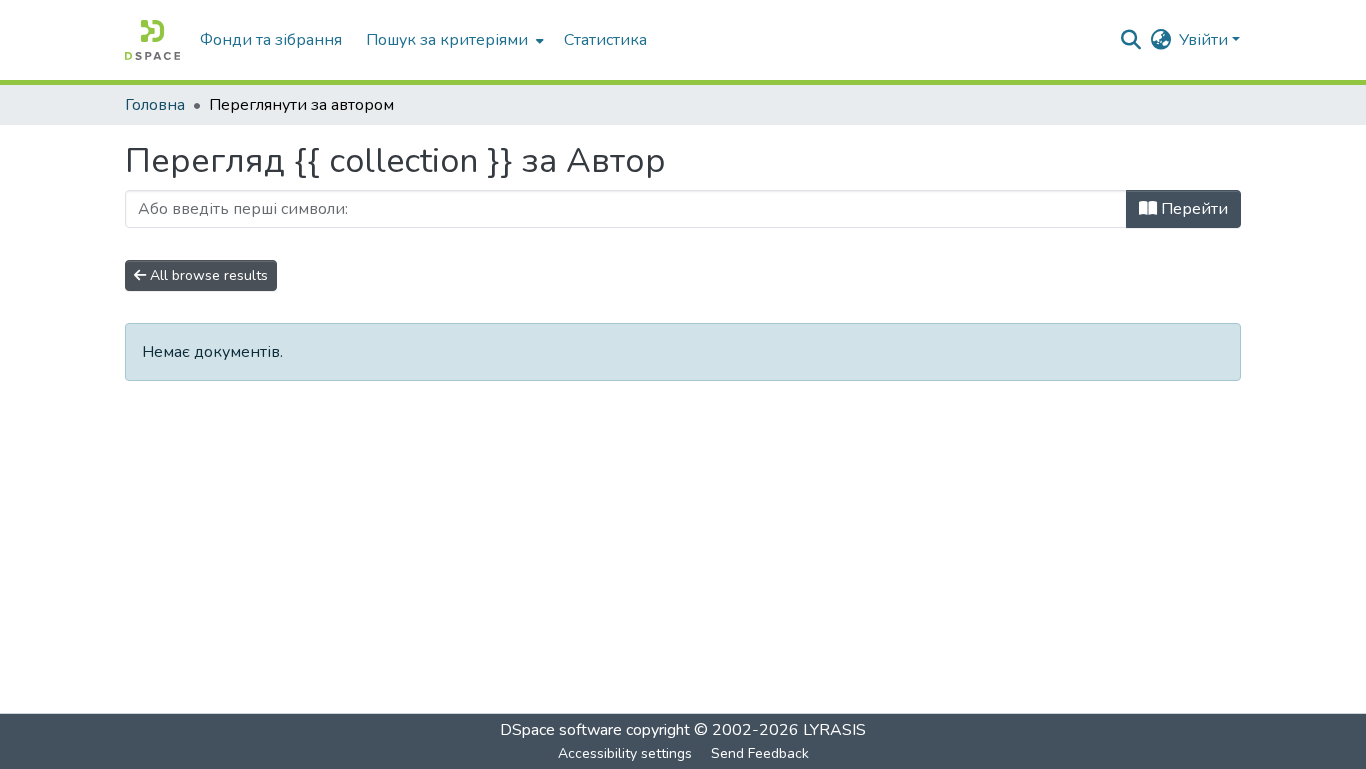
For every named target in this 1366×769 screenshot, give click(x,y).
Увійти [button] (1205, 40)
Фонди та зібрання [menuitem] (271, 40)
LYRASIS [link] (834, 730)
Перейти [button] (1192, 209)
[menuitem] (453, 40)
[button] (152, 40)
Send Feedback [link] (760, 753)
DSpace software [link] (561, 730)
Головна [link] (155, 105)
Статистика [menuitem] (605, 40)
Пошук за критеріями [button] (447, 40)
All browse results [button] (207, 275)
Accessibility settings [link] (625, 753)
